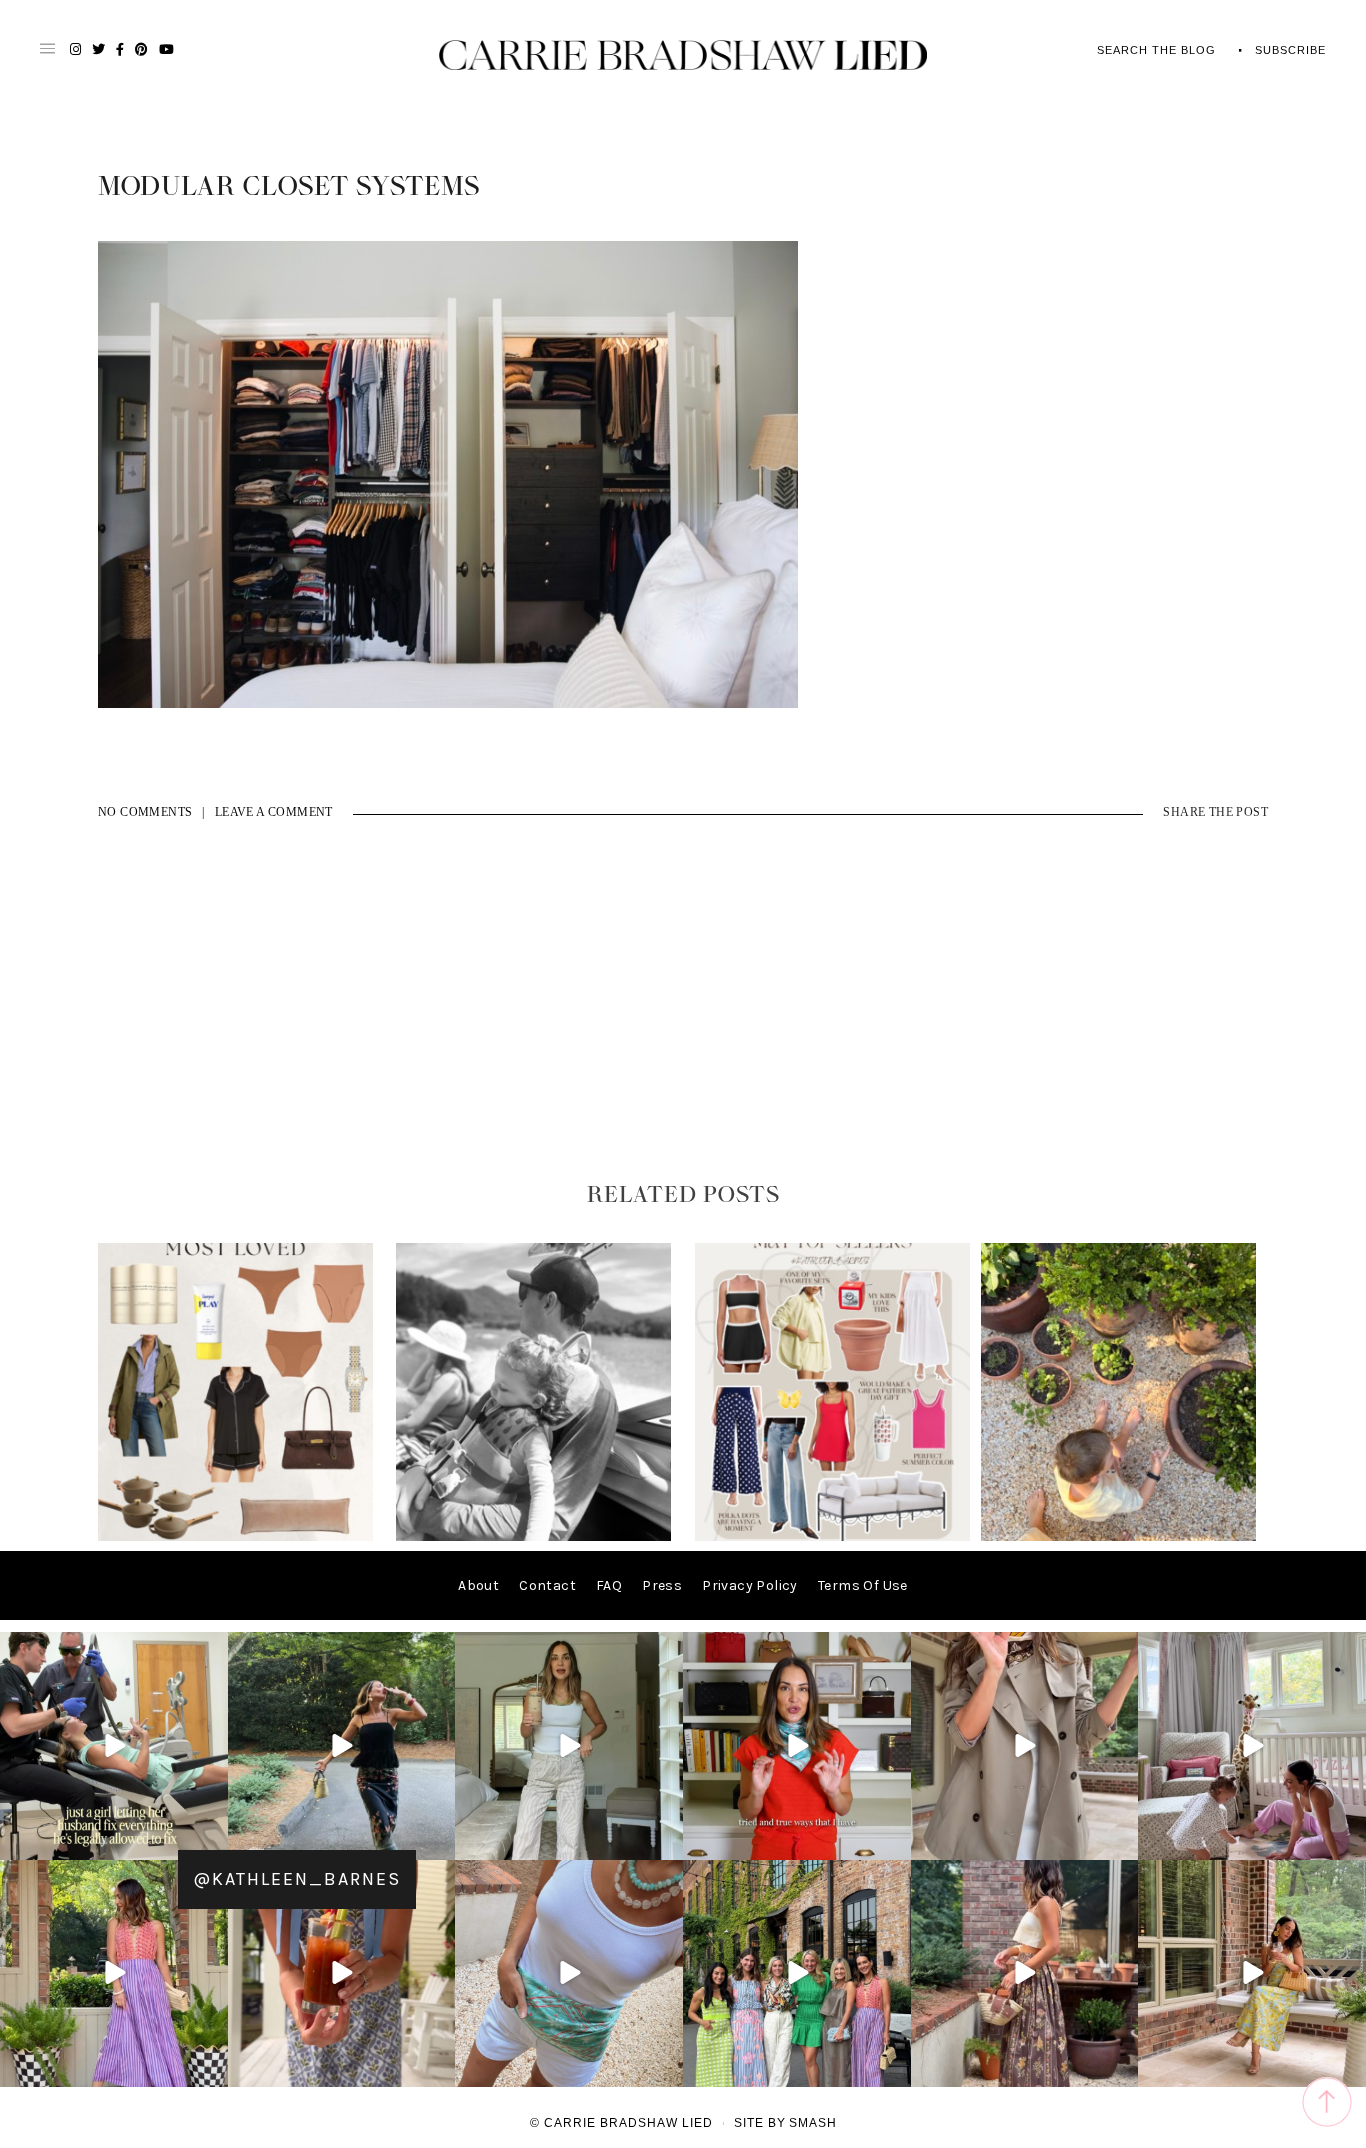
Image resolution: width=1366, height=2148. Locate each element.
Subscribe (1290, 50)
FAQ (609, 1585)
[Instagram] (210, 1840)
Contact (547, 1585)
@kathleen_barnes (297, 1879)
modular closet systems (289, 187)
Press (662, 1585)
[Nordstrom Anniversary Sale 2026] (235, 1536)
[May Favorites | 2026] (832, 1536)
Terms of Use (863, 1585)
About (478, 1585)
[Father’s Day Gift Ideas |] (533, 1536)
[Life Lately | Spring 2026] (1118, 1536)
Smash (813, 2123)
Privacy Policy (750, 1585)
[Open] (114, 1746)
